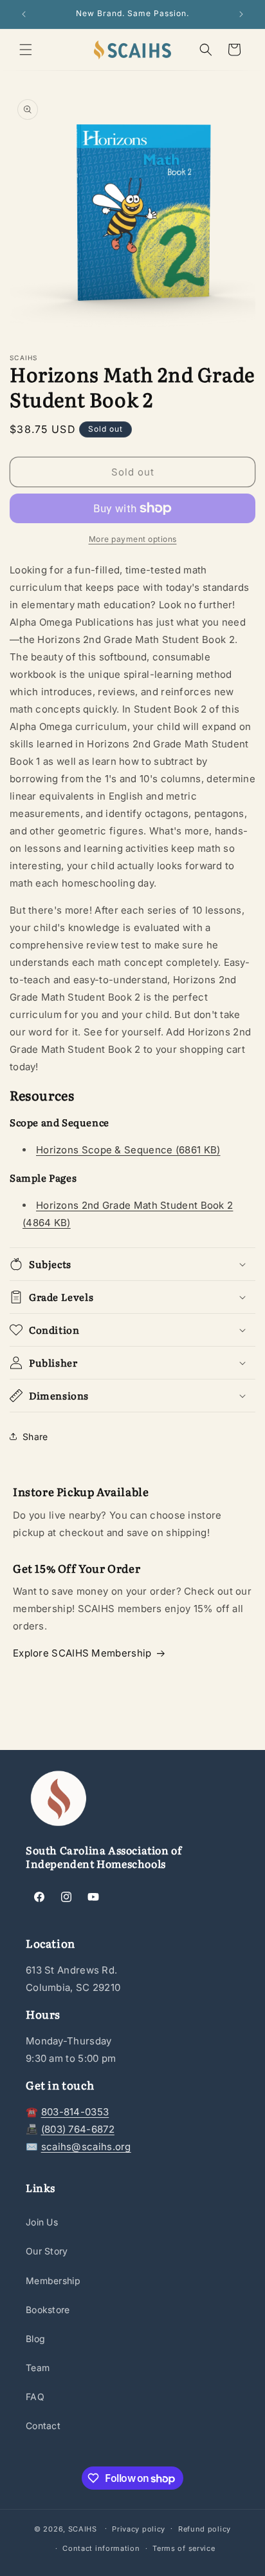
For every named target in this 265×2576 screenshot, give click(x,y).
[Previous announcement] (24, 14)
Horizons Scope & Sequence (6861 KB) (128, 1150)
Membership (53, 2281)
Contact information (101, 2548)
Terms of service (184, 2548)
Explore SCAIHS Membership (82, 1653)
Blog (35, 2339)
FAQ (35, 2397)
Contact (43, 2426)
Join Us (42, 2222)
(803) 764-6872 (78, 2129)
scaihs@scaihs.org (86, 2147)
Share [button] (35, 1437)
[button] (26, 50)
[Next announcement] (241, 14)
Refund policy (205, 2529)
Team (38, 2368)
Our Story (47, 2251)
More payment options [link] (133, 539)
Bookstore (48, 2310)
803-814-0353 (75, 2112)
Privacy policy (139, 2529)
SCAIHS (83, 2528)
